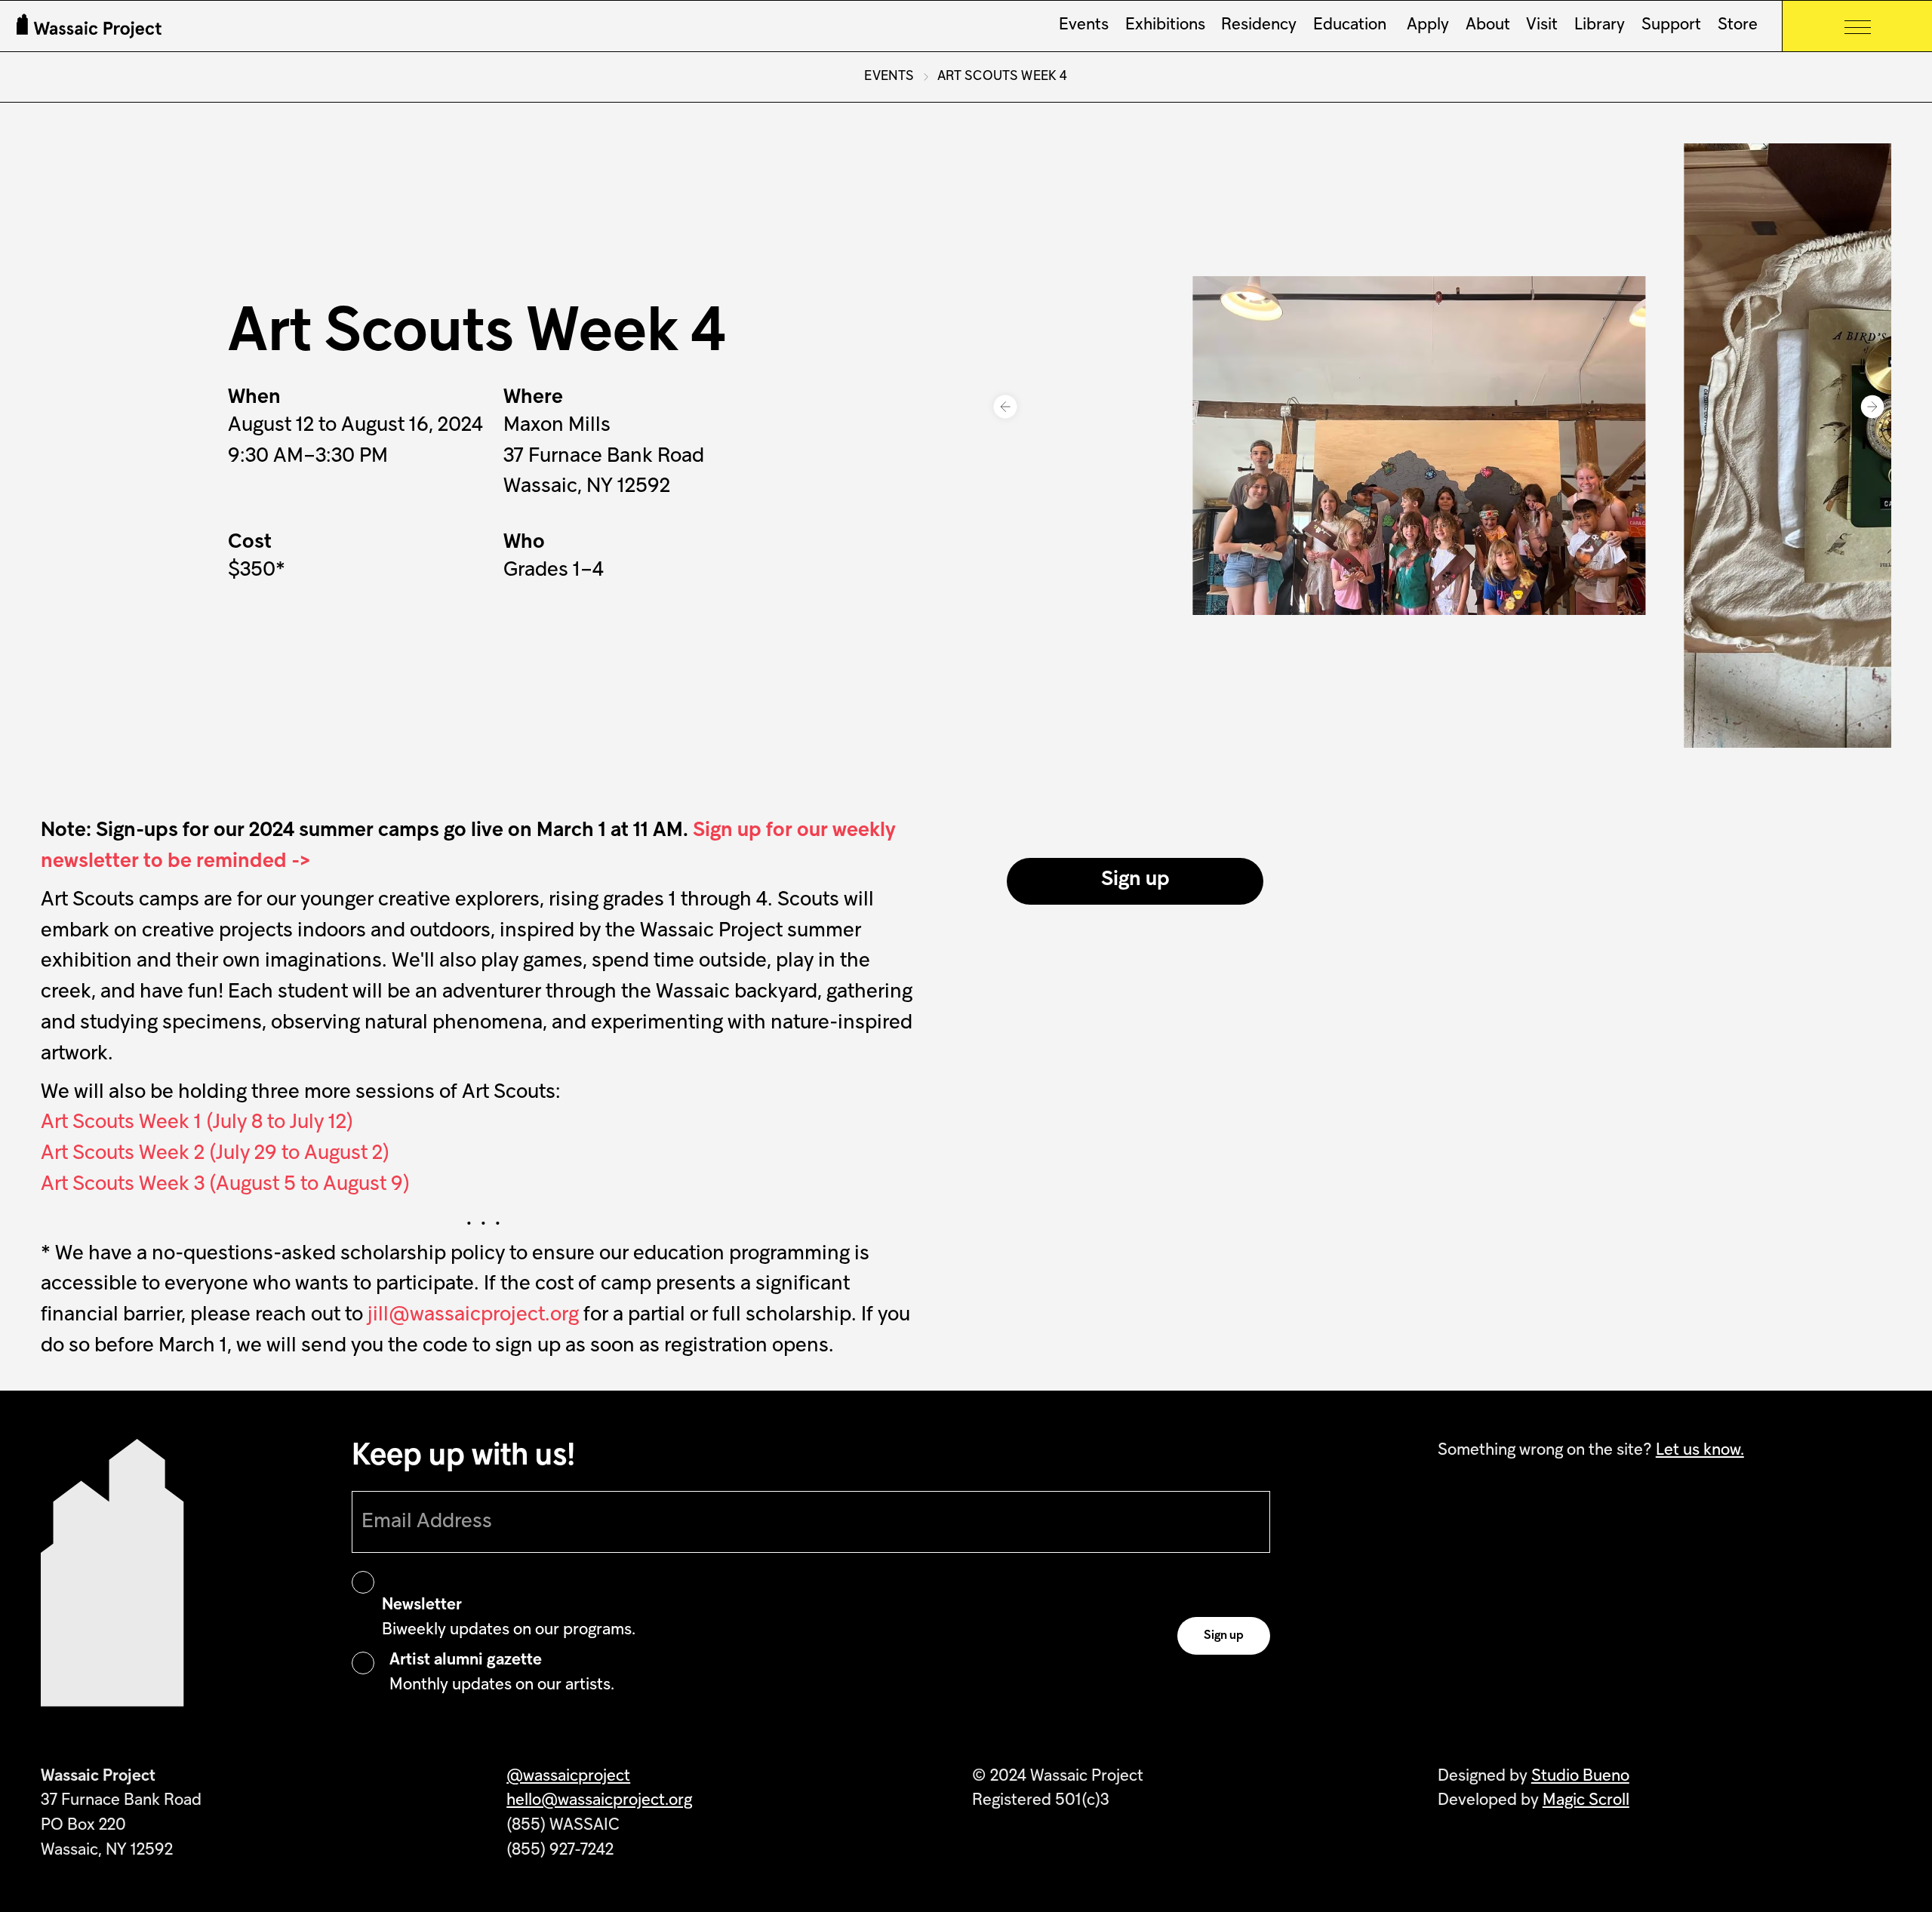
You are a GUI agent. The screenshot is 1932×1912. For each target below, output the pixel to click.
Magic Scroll (1586, 1801)
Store (1738, 26)
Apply (1426, 26)
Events (1084, 26)
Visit (1542, 26)
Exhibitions (1165, 26)
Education (1350, 26)
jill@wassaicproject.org (473, 1316)
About (1488, 26)
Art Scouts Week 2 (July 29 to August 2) (215, 1154)
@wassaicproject (568, 1777)
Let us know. (1700, 1451)
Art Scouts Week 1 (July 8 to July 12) (197, 1123)
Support (1671, 26)
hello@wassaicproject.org (599, 1801)
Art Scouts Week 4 (1003, 77)
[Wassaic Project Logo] (89, 26)
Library (1600, 26)
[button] (1005, 407)
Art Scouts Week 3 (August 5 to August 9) (225, 1185)
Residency (1259, 26)
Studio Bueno (1580, 1777)
